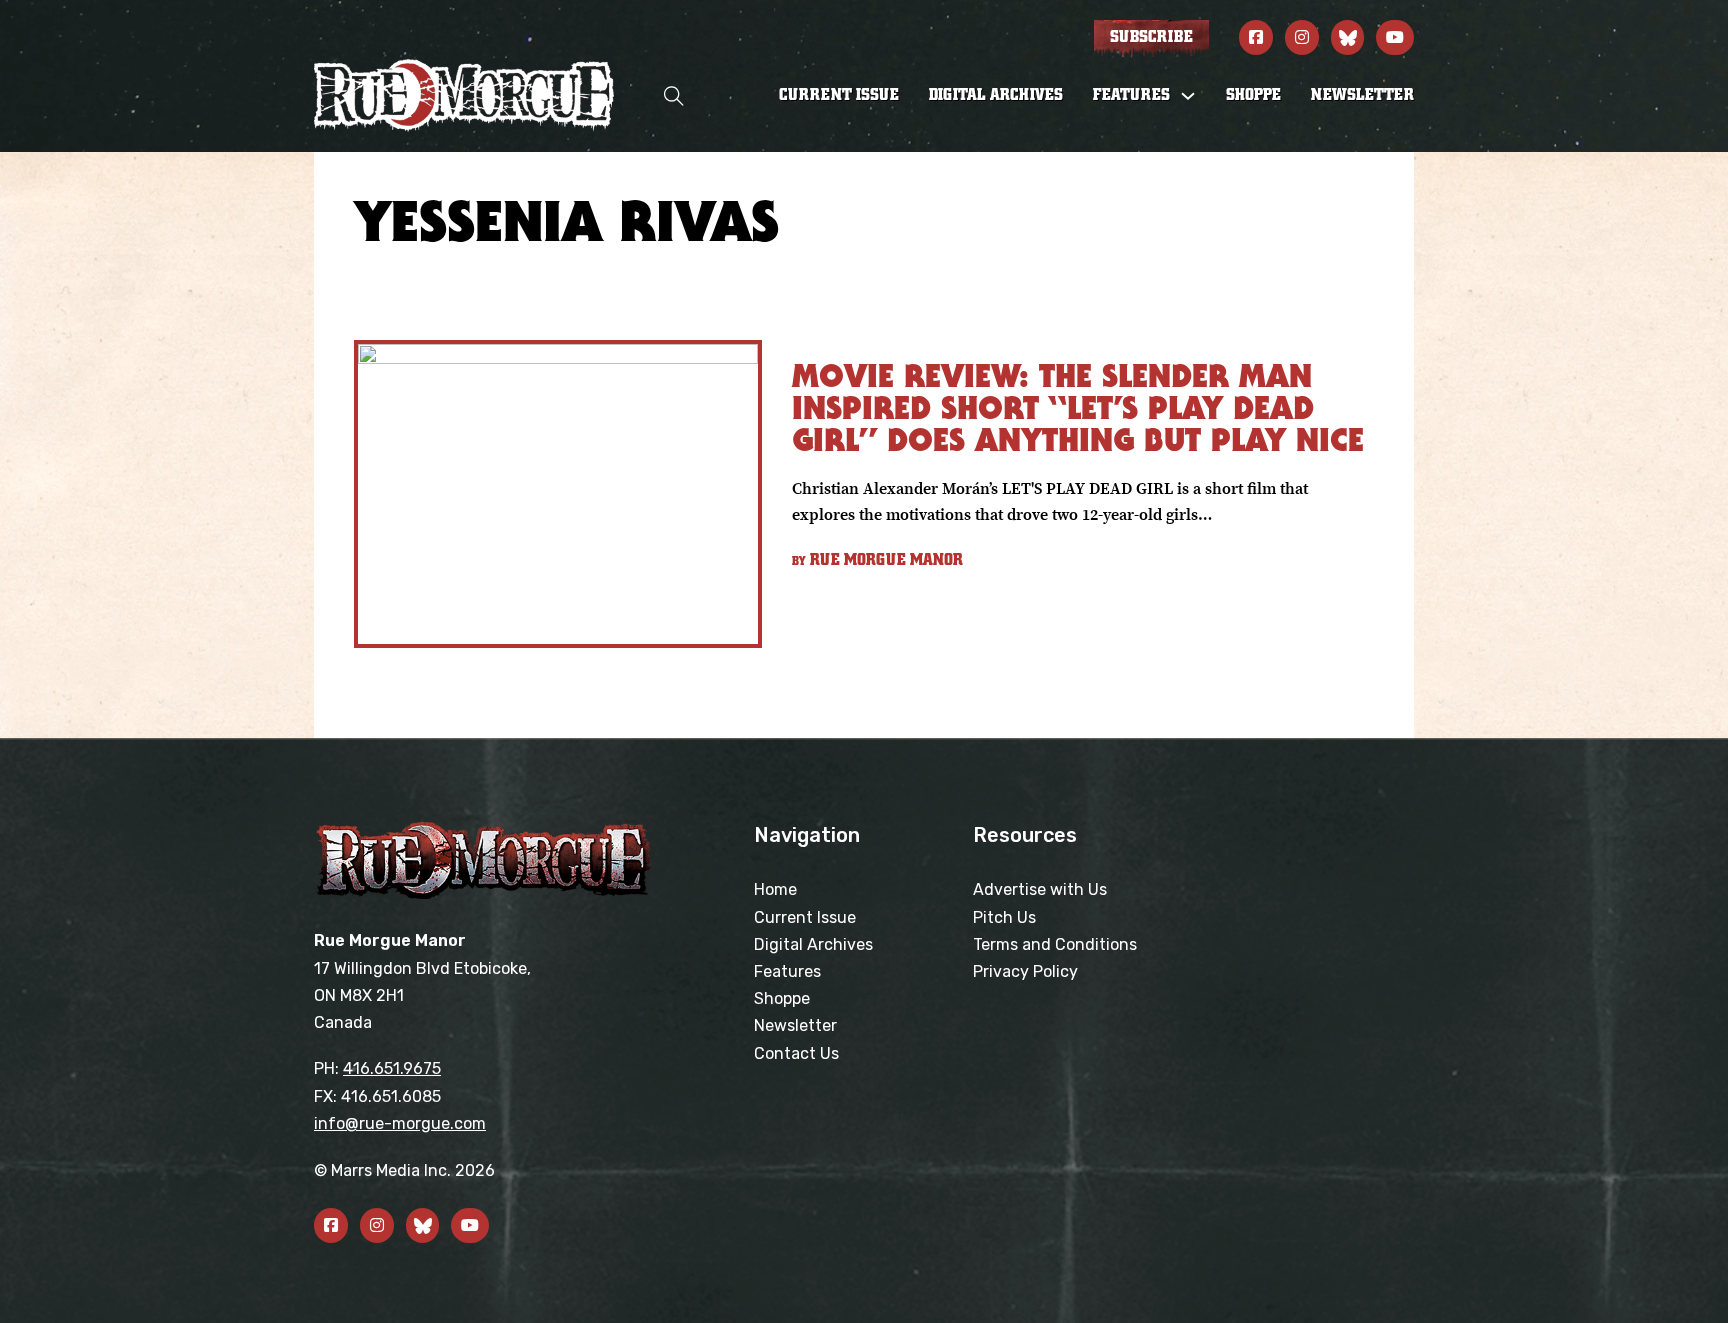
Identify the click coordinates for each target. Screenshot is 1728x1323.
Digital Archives (996, 95)
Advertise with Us (1040, 889)
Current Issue (839, 95)
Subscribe (1151, 37)
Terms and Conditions (1055, 944)
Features (787, 971)
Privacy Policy (1025, 971)
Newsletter (1362, 95)
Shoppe (1253, 95)
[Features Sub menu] (1188, 96)
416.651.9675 (392, 1068)
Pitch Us (1004, 917)
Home (775, 889)
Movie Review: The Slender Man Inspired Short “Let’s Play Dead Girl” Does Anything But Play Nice (1078, 407)
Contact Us (796, 1053)
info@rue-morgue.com (400, 1123)
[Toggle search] (674, 95)
